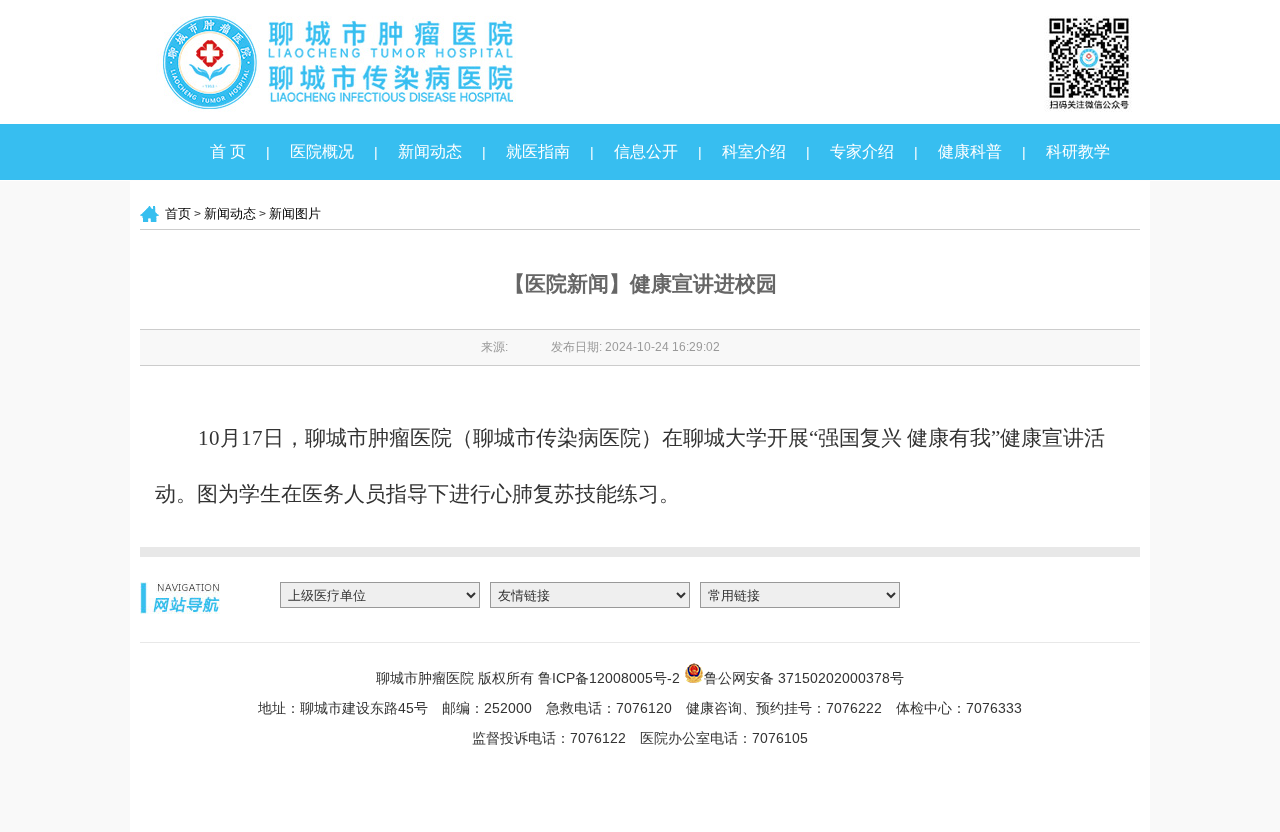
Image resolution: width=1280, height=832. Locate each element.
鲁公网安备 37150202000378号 (804, 676)
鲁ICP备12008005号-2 (609, 678)
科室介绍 (754, 151)
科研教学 (1078, 151)
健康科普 (970, 151)
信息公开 (646, 151)
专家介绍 (862, 151)
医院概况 (322, 151)
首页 (178, 213)
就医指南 (538, 151)
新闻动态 (430, 151)
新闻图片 (295, 213)
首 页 (228, 151)
